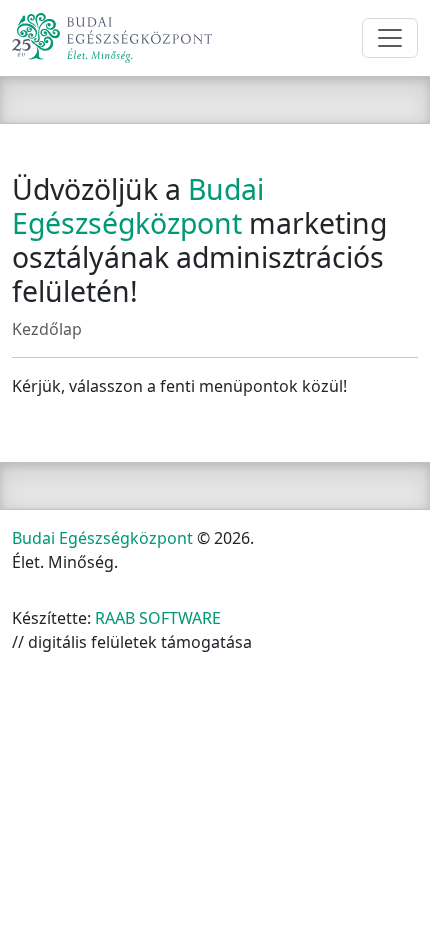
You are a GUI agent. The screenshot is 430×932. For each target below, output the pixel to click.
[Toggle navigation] (390, 38)
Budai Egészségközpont (102, 538)
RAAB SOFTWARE (158, 618)
